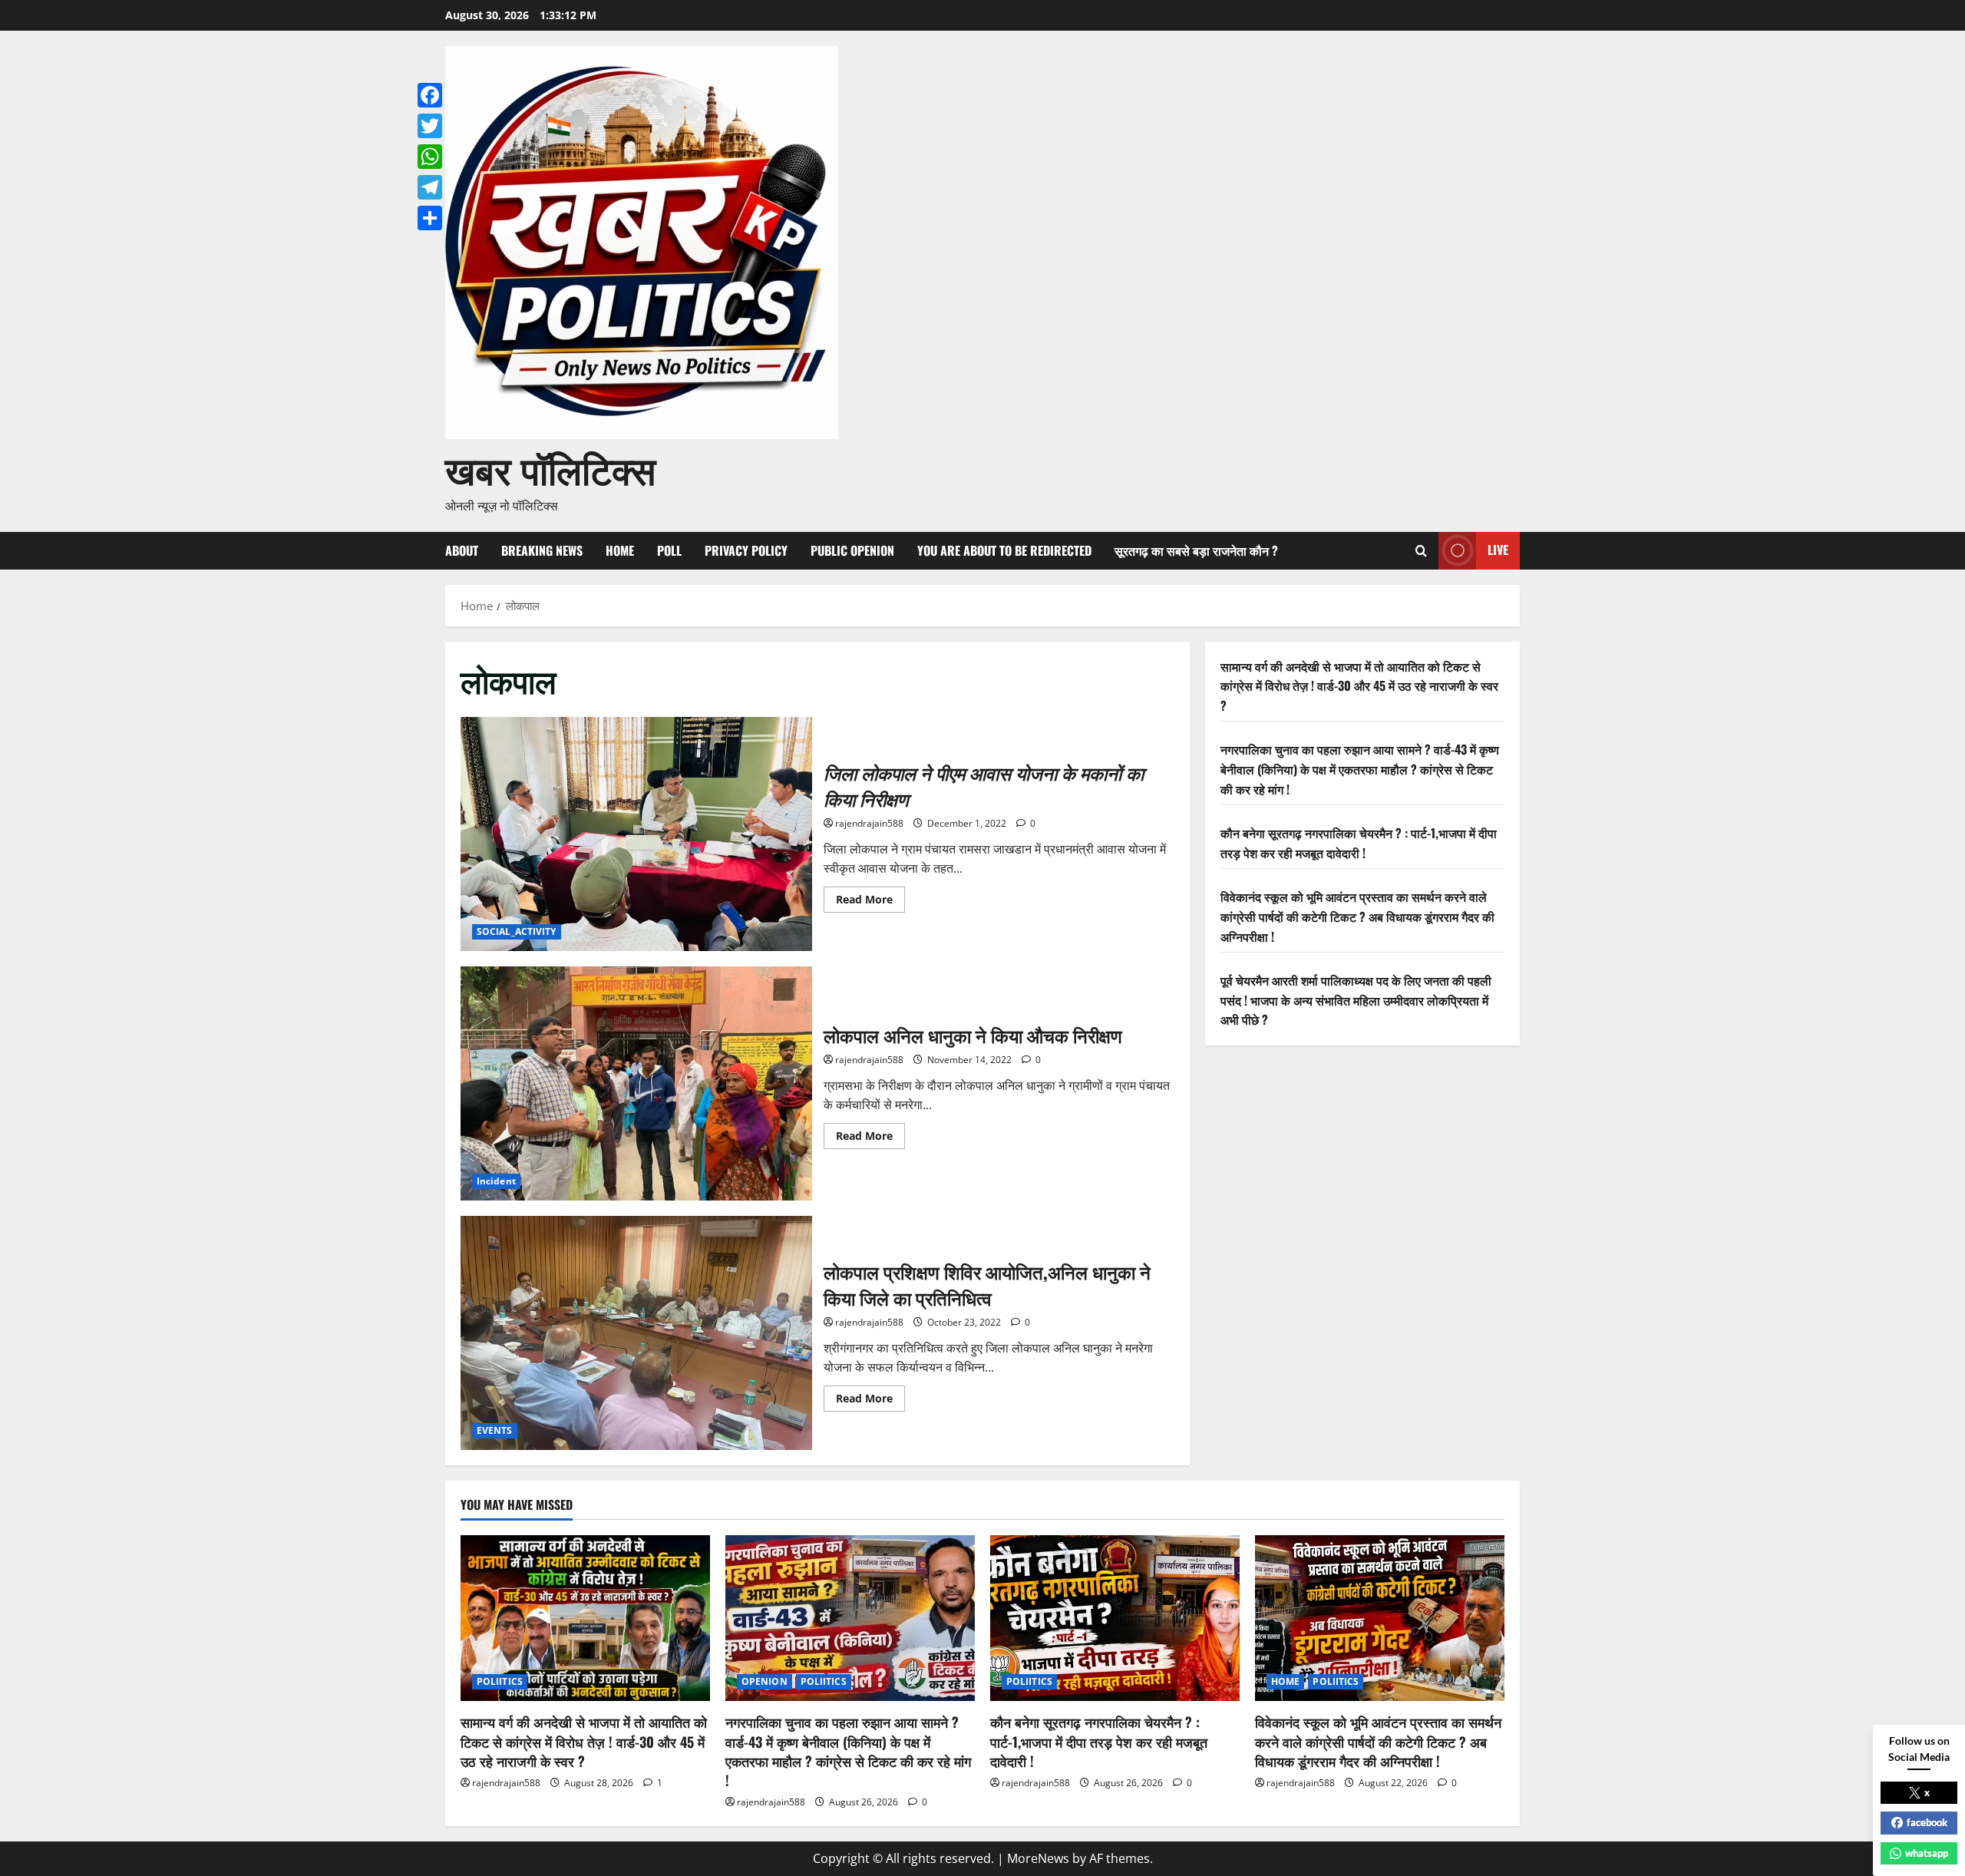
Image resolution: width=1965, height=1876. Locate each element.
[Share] (430, 218)
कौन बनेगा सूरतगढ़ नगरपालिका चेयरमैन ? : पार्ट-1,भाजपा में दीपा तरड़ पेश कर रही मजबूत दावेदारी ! (1359, 843)
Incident (496, 1181)
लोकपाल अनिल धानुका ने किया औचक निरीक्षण (636, 1083)
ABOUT (462, 550)
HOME (620, 550)
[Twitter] (430, 126)
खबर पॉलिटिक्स (550, 467)
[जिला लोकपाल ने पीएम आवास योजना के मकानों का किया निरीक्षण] (636, 834)
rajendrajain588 (869, 823)
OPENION (765, 1681)
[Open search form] (1421, 551)
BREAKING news (542, 550)
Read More (870, 902)
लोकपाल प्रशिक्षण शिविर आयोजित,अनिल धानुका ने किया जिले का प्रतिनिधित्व (636, 1333)
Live (1498, 550)
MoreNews (1038, 1858)
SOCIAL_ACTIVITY (517, 931)
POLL (669, 550)
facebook (1927, 1822)
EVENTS (495, 1430)
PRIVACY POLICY (746, 550)
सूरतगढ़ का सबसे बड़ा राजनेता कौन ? (1196, 550)
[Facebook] (430, 95)
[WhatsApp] (430, 157)
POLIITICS (500, 1681)
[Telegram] (430, 187)
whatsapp (1927, 1853)
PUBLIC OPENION (852, 550)
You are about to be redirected (1004, 550)
